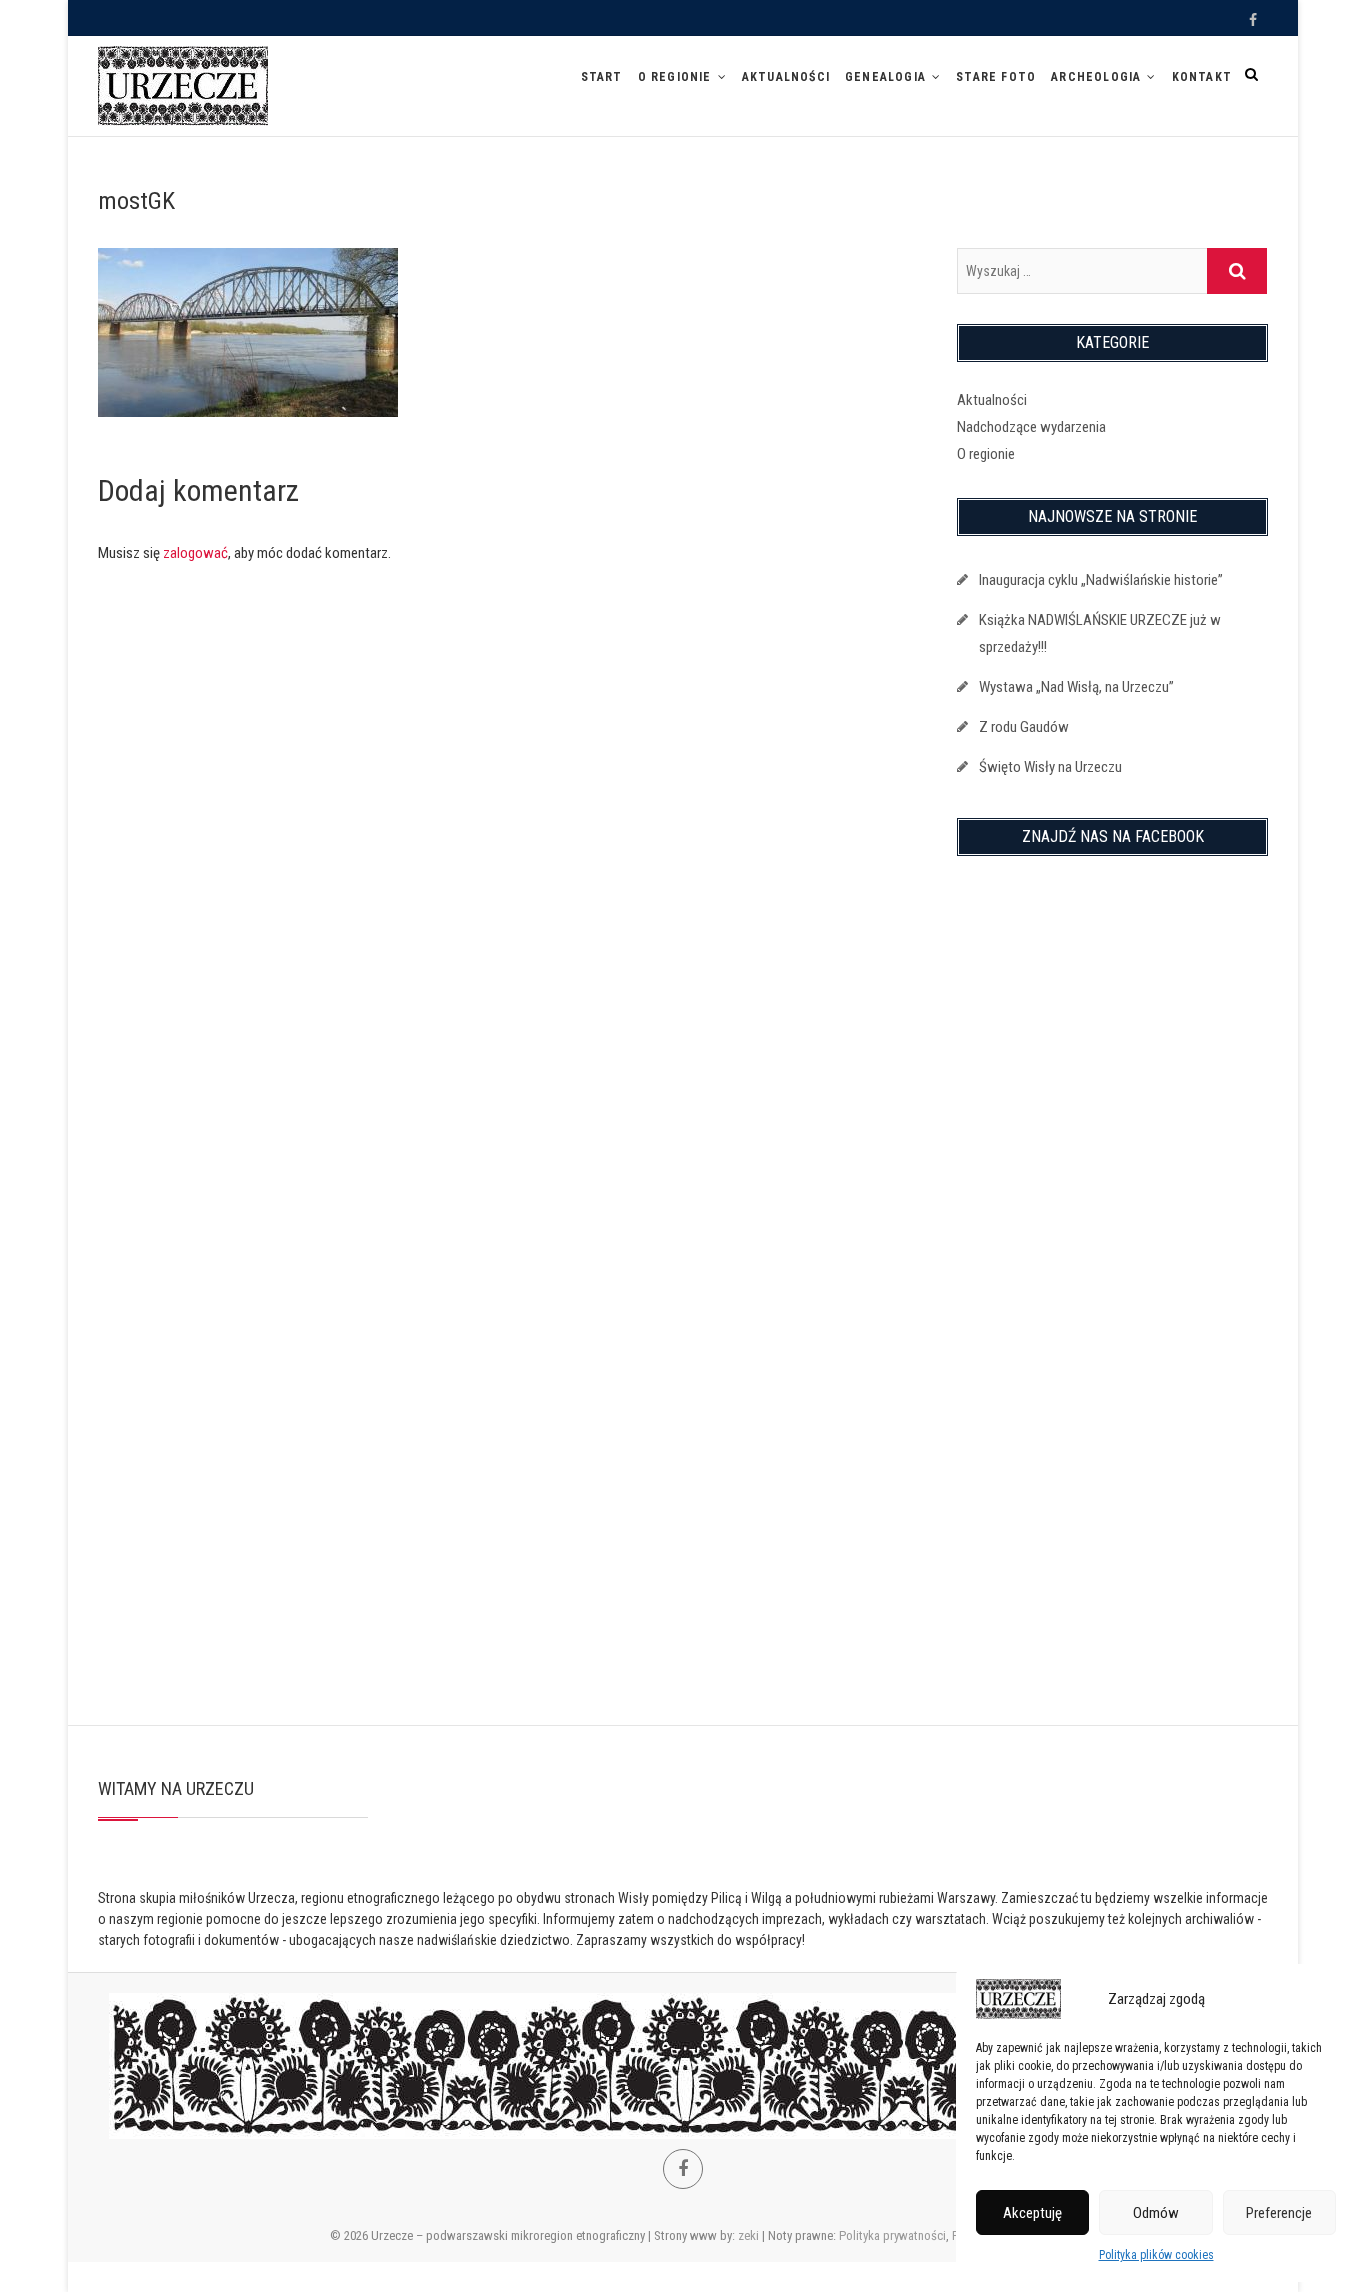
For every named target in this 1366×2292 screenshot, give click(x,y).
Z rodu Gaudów (1024, 727)
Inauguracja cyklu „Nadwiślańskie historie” (1101, 580)
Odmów (1156, 2213)
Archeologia (1096, 77)
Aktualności (786, 77)
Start (602, 77)
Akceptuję (1032, 2213)
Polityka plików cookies (1156, 2255)
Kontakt (1202, 77)
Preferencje (1279, 2213)
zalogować (195, 553)
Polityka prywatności (892, 2235)
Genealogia (885, 77)
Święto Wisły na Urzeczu (1050, 767)
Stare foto (996, 77)
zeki (748, 2235)
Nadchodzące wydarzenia (1031, 427)
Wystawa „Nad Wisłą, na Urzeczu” (1076, 687)
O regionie (675, 77)
